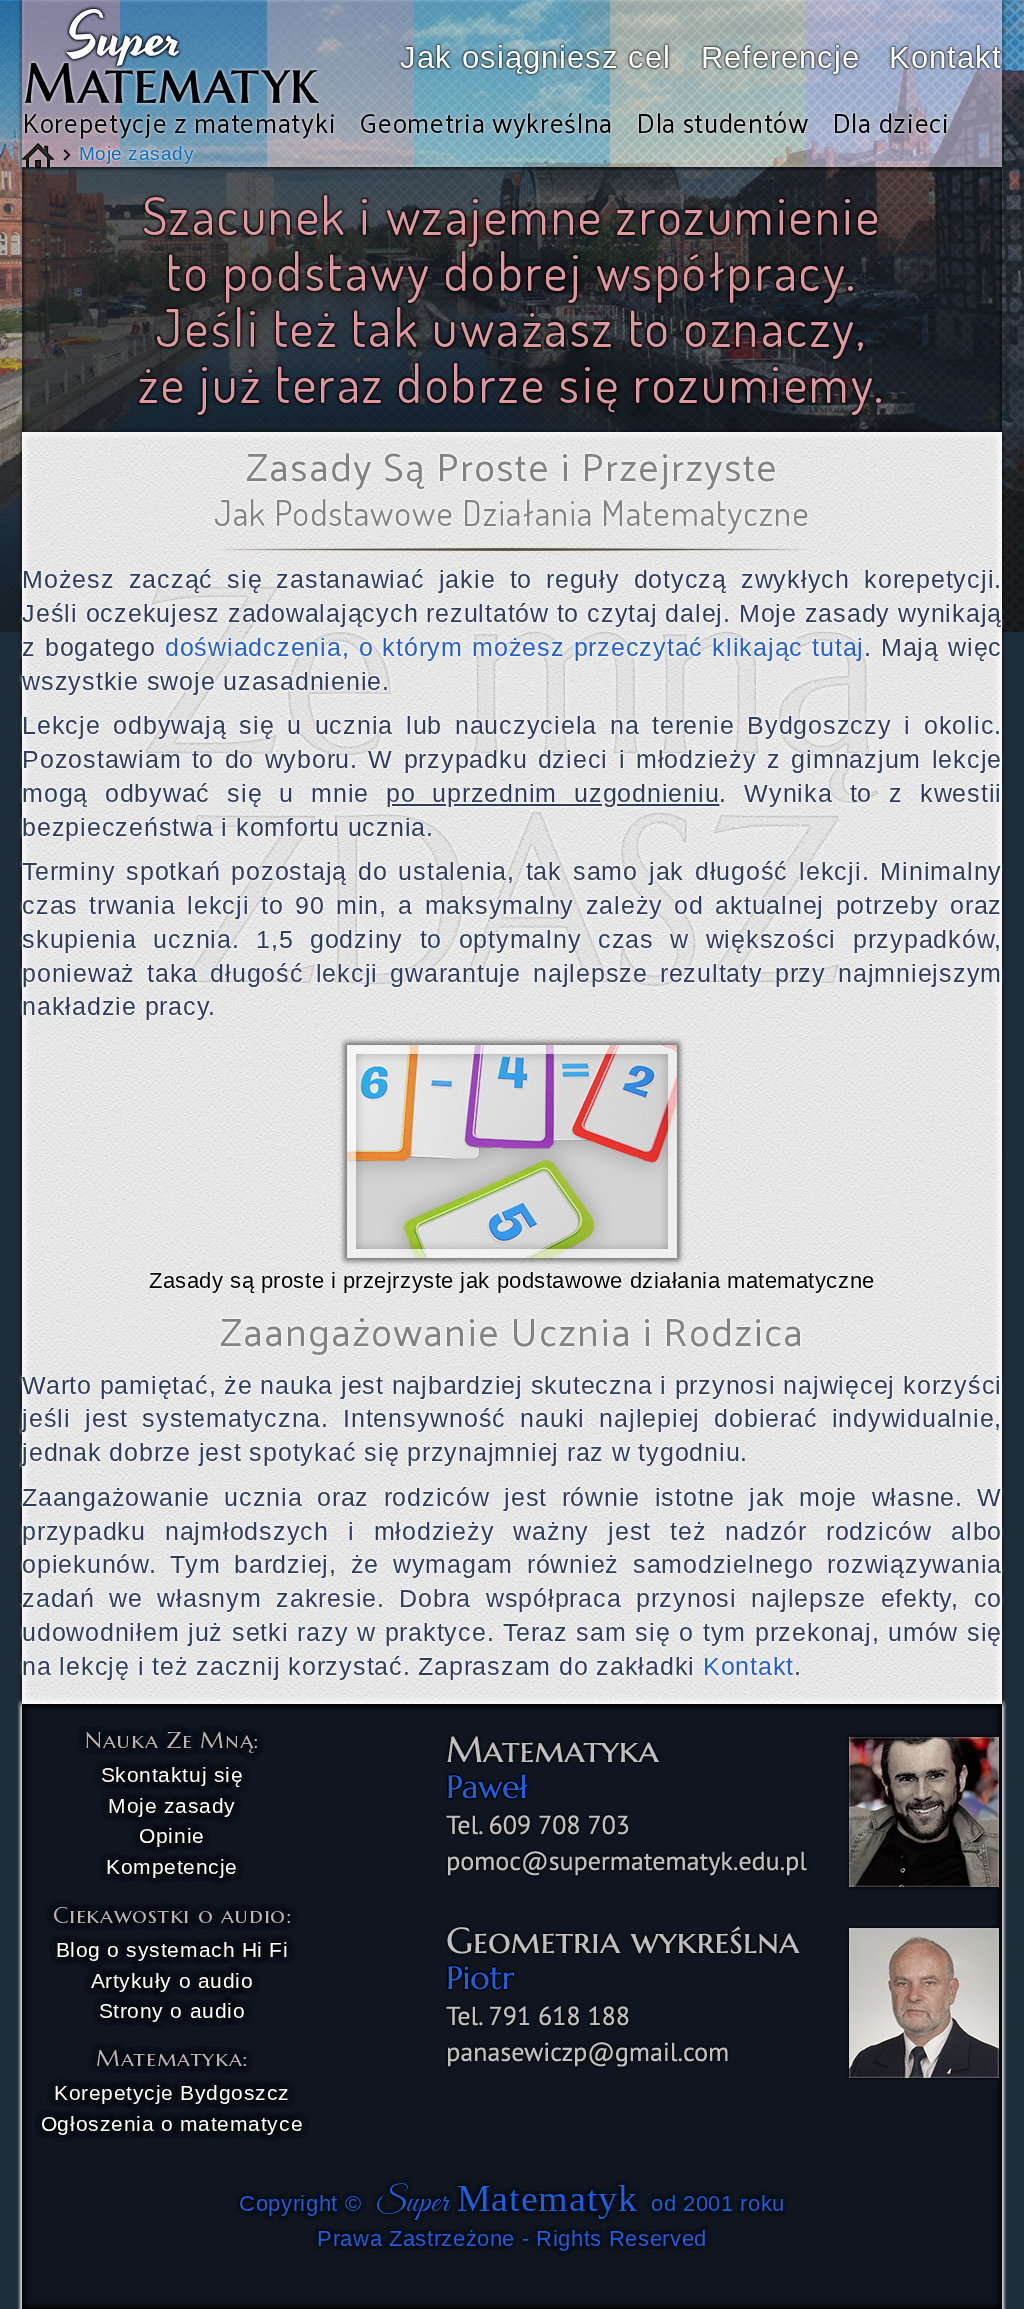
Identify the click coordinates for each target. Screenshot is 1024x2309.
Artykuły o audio (172, 1980)
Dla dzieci (891, 121)
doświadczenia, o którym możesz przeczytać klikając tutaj (514, 647)
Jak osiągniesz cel (535, 57)
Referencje (780, 57)
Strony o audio (172, 2010)
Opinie (171, 1835)
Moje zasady (172, 1805)
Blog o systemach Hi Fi (172, 1949)
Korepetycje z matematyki (179, 121)
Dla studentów (722, 121)
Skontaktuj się (172, 1774)
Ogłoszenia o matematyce (172, 2123)
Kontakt (945, 57)
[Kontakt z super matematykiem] (710, 2076)
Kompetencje (172, 1866)
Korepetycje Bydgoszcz (172, 2092)
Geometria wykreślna (486, 121)
